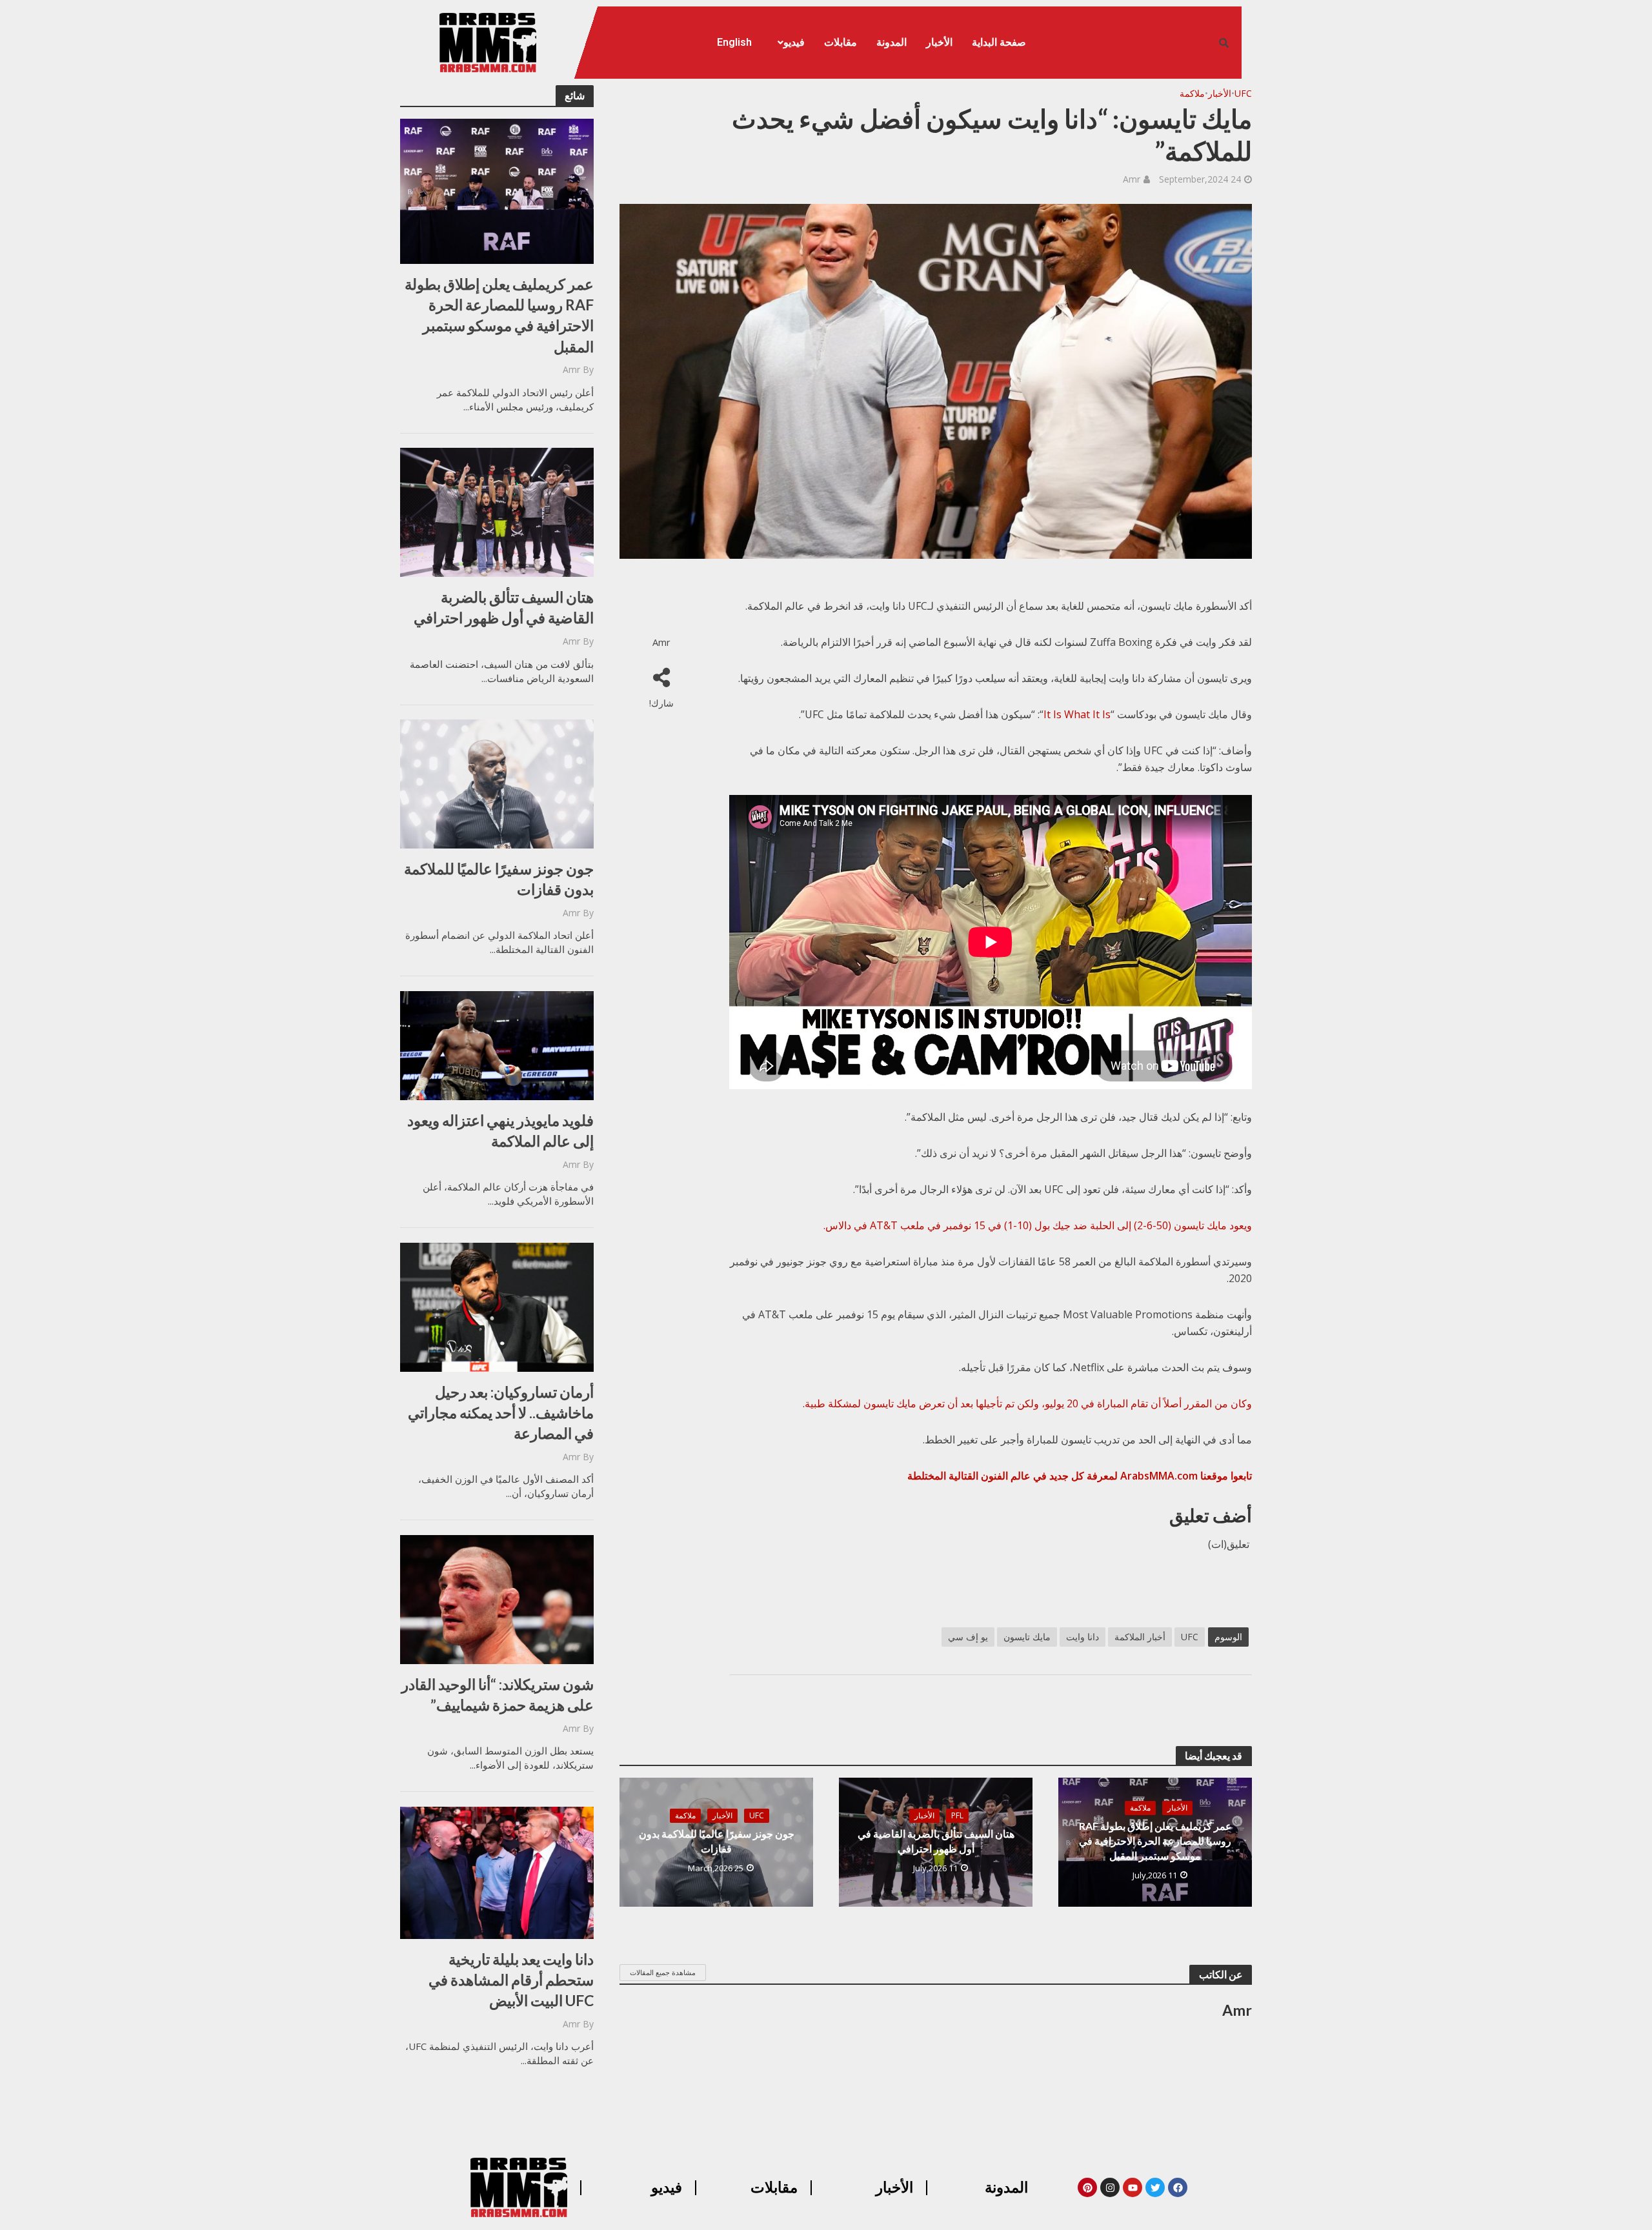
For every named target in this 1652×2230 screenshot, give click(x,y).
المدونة (891, 42)
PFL (957, 1815)
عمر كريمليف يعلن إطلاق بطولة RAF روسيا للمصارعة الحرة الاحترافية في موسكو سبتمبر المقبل (499, 315)
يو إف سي (968, 1637)
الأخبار (939, 42)
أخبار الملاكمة (1140, 1637)
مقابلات (841, 42)
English (734, 42)
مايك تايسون (1027, 1637)
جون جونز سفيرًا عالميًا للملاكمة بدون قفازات (499, 879)
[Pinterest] (1087, 2187)
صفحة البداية (999, 42)
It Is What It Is (1077, 714)
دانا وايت (1083, 1637)
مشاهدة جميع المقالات (663, 1972)
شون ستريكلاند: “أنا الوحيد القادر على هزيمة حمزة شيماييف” (498, 1694)
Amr (571, 369)
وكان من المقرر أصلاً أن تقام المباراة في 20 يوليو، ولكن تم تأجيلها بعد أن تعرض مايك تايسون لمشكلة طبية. (1027, 1403)
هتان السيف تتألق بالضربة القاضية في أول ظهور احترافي (504, 607)
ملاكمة (1192, 93)
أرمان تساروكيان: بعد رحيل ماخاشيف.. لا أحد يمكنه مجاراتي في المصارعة (501, 1412)
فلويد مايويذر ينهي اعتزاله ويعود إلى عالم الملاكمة (500, 1130)
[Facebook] (1178, 2187)
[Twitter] (1155, 2187)
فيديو (794, 42)
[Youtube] (1133, 2187)
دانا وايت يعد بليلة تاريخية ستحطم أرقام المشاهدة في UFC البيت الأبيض (511, 1980)
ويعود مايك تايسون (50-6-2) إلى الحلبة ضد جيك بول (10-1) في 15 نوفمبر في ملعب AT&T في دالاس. (1038, 1225)
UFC (1243, 93)
